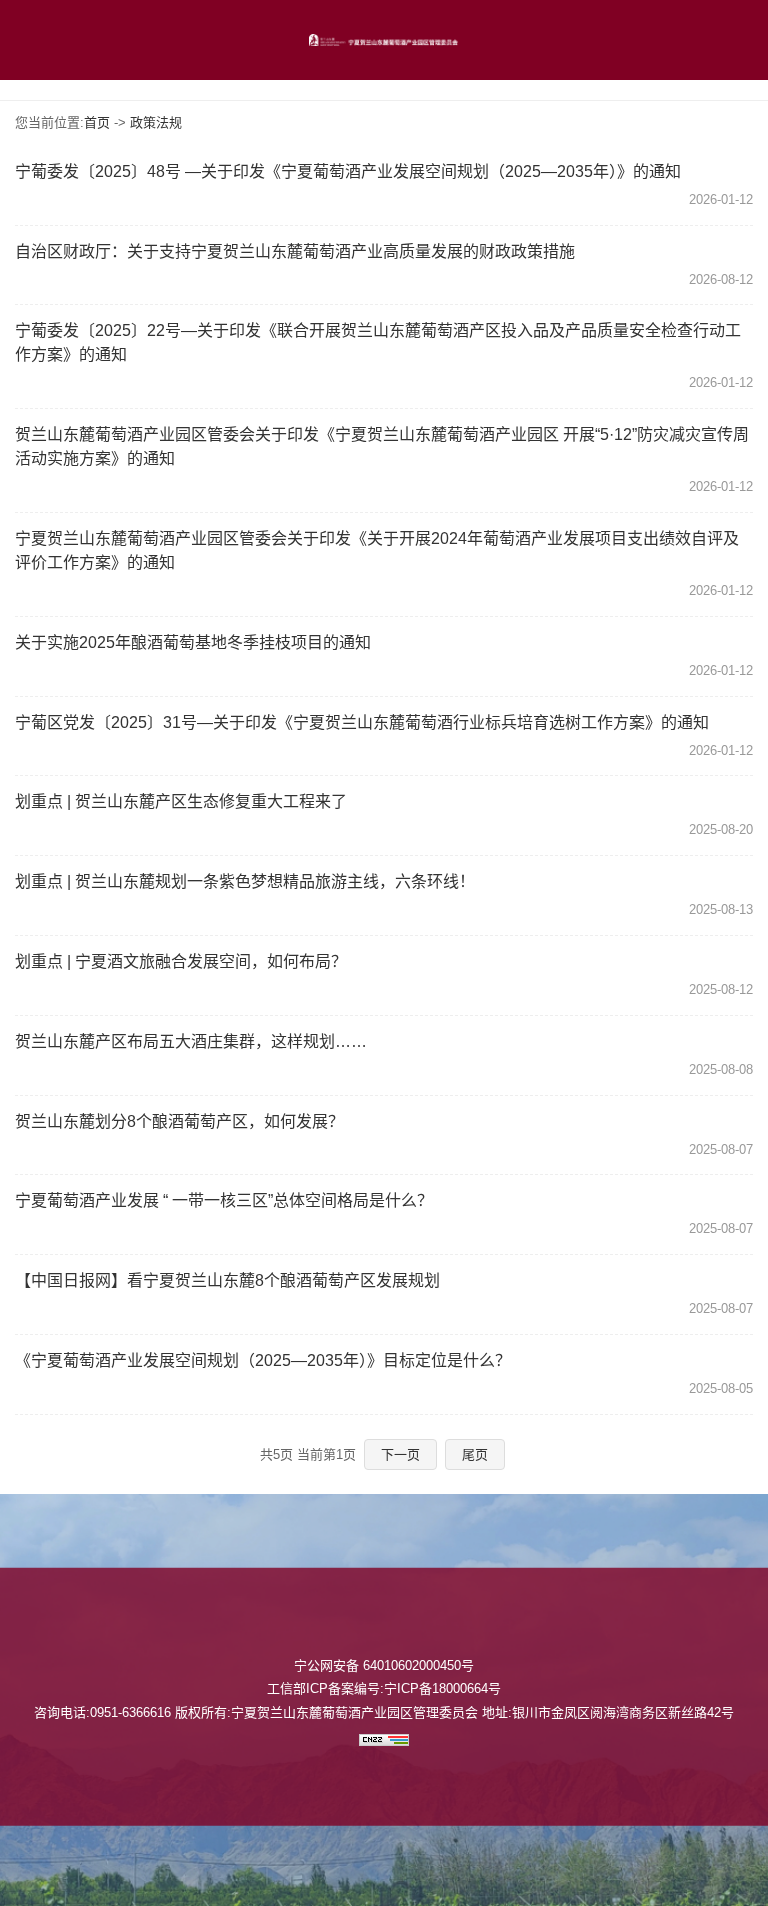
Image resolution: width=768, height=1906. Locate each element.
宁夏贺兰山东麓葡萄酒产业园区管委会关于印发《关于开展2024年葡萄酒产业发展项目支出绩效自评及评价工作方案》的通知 (377, 550)
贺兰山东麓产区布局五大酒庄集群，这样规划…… (191, 1041)
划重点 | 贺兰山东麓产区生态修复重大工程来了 (181, 801)
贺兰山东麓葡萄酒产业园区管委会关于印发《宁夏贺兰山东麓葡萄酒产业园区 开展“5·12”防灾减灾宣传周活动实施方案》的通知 (382, 446)
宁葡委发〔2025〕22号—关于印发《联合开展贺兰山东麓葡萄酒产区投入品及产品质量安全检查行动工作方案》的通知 (378, 342)
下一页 (400, 1454)
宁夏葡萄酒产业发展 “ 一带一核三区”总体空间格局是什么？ (224, 1200)
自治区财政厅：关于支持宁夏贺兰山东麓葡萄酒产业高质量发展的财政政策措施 (295, 251)
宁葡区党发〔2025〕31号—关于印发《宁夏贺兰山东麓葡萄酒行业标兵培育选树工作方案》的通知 (362, 722)
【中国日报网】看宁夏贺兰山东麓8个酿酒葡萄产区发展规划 (227, 1280)
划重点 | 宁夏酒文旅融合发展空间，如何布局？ (181, 961)
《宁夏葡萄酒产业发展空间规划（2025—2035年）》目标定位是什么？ (263, 1360)
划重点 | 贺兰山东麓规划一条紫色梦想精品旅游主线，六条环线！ (245, 881)
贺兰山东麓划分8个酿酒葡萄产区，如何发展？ (179, 1121)
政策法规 (156, 122)
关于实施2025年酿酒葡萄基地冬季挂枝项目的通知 (193, 642)
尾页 (475, 1454)
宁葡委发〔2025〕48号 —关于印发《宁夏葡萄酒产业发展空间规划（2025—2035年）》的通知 (348, 171)
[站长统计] (384, 1741)
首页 (97, 122)
